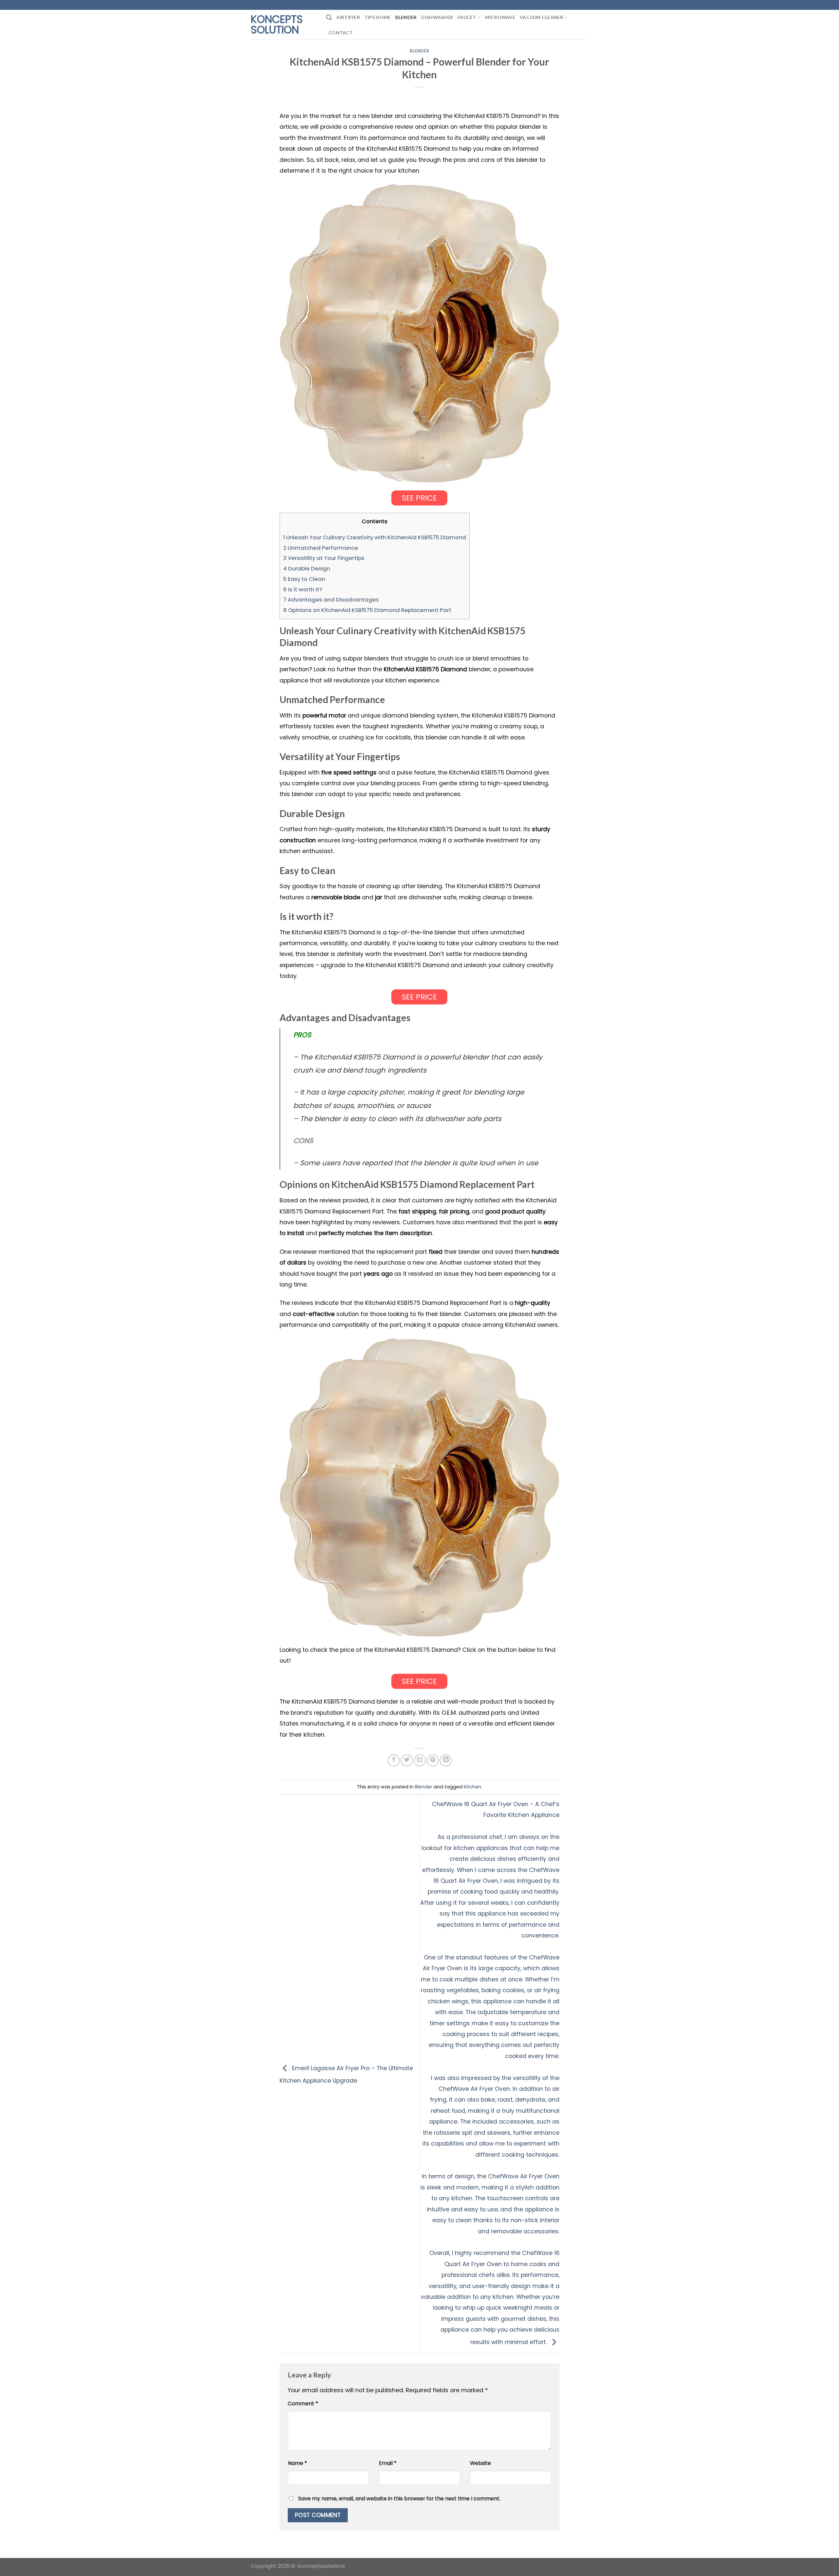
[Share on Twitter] (407, 1760)
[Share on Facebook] (394, 1760)
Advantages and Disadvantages (331, 600)
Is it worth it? (303, 589)
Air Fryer (348, 17)
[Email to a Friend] (420, 1760)
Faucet (467, 17)
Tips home (378, 17)
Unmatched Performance (321, 548)
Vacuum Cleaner (541, 17)
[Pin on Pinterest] (433, 1760)
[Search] (329, 17)
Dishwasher (437, 17)
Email (388, 2463)
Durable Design (307, 568)
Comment (303, 2404)
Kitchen (472, 1787)
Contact (341, 33)
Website (480, 2463)
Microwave (500, 17)
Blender (406, 17)
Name (297, 2463)
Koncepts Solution (277, 25)
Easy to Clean (304, 579)
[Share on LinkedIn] (446, 1760)
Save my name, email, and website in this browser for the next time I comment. (399, 2499)
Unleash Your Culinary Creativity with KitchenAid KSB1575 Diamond (375, 537)
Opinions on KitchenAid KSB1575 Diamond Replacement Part (367, 610)
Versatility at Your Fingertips (324, 558)
